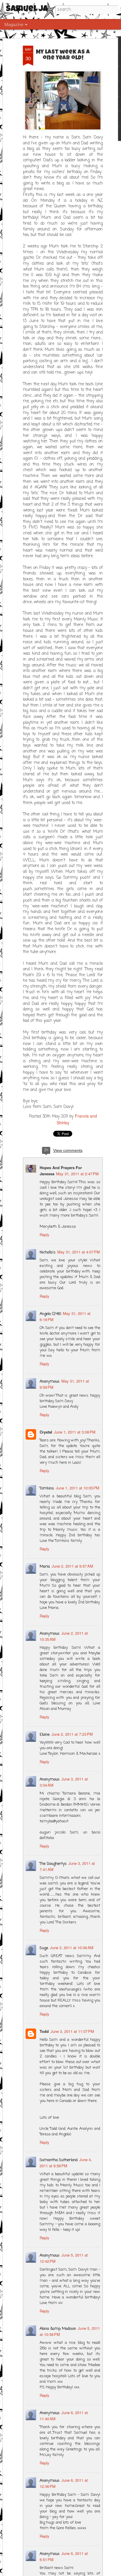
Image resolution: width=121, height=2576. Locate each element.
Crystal (46, 1432)
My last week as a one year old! (63, 55)
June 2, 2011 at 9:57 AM (72, 1566)
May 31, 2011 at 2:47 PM (77, 1174)
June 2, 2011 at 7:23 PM (72, 1734)
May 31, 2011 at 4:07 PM (79, 1252)
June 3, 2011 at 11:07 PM (72, 2031)
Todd (44, 2031)
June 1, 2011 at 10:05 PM (78, 1488)
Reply (44, 1235)
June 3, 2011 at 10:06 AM (72, 1948)
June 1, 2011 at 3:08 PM (75, 1432)
